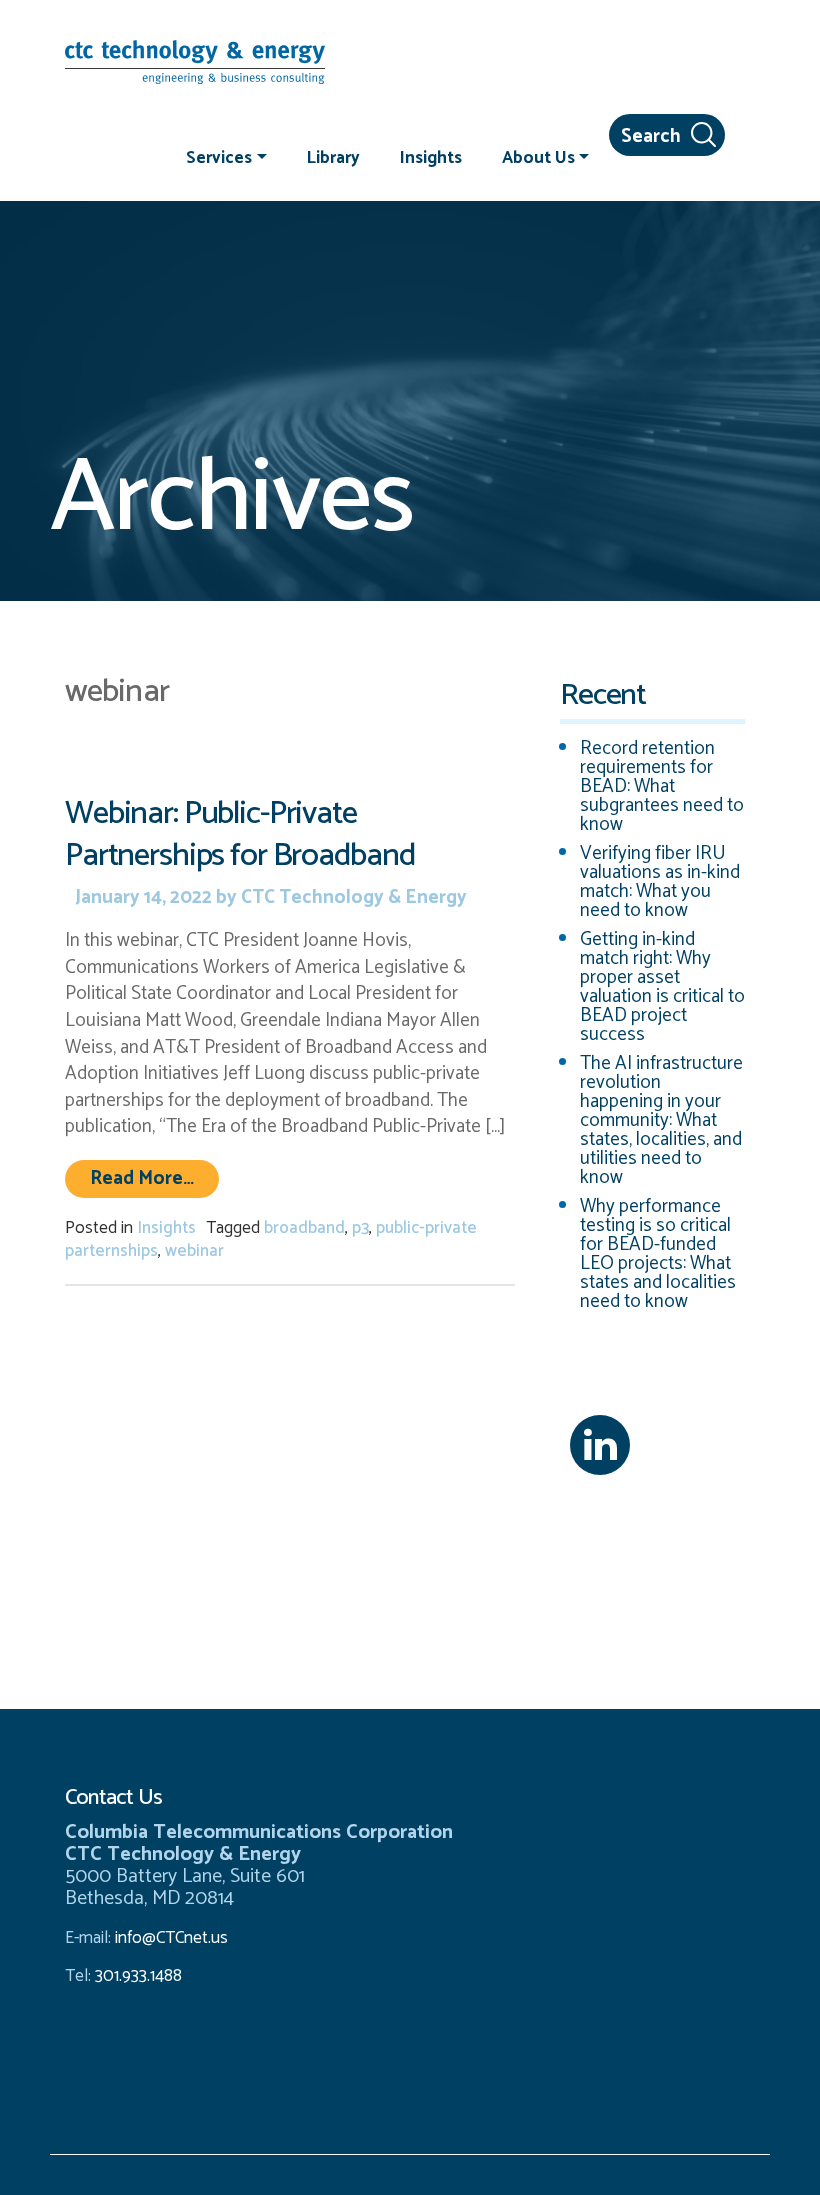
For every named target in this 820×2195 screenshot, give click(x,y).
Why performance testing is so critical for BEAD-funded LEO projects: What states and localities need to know (658, 1254)
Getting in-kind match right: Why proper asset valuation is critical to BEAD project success (662, 987)
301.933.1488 (136, 1976)
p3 (360, 1228)
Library (333, 157)
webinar (194, 1251)
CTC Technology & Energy (352, 897)
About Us (538, 157)
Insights (431, 157)
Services (219, 157)
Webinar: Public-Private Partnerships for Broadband (239, 834)
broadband (304, 1228)
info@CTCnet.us (171, 1938)
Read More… (154, 1178)
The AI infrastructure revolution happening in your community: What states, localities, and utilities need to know (661, 1120)
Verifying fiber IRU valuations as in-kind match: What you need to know (660, 882)
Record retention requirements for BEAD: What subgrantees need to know (662, 786)
